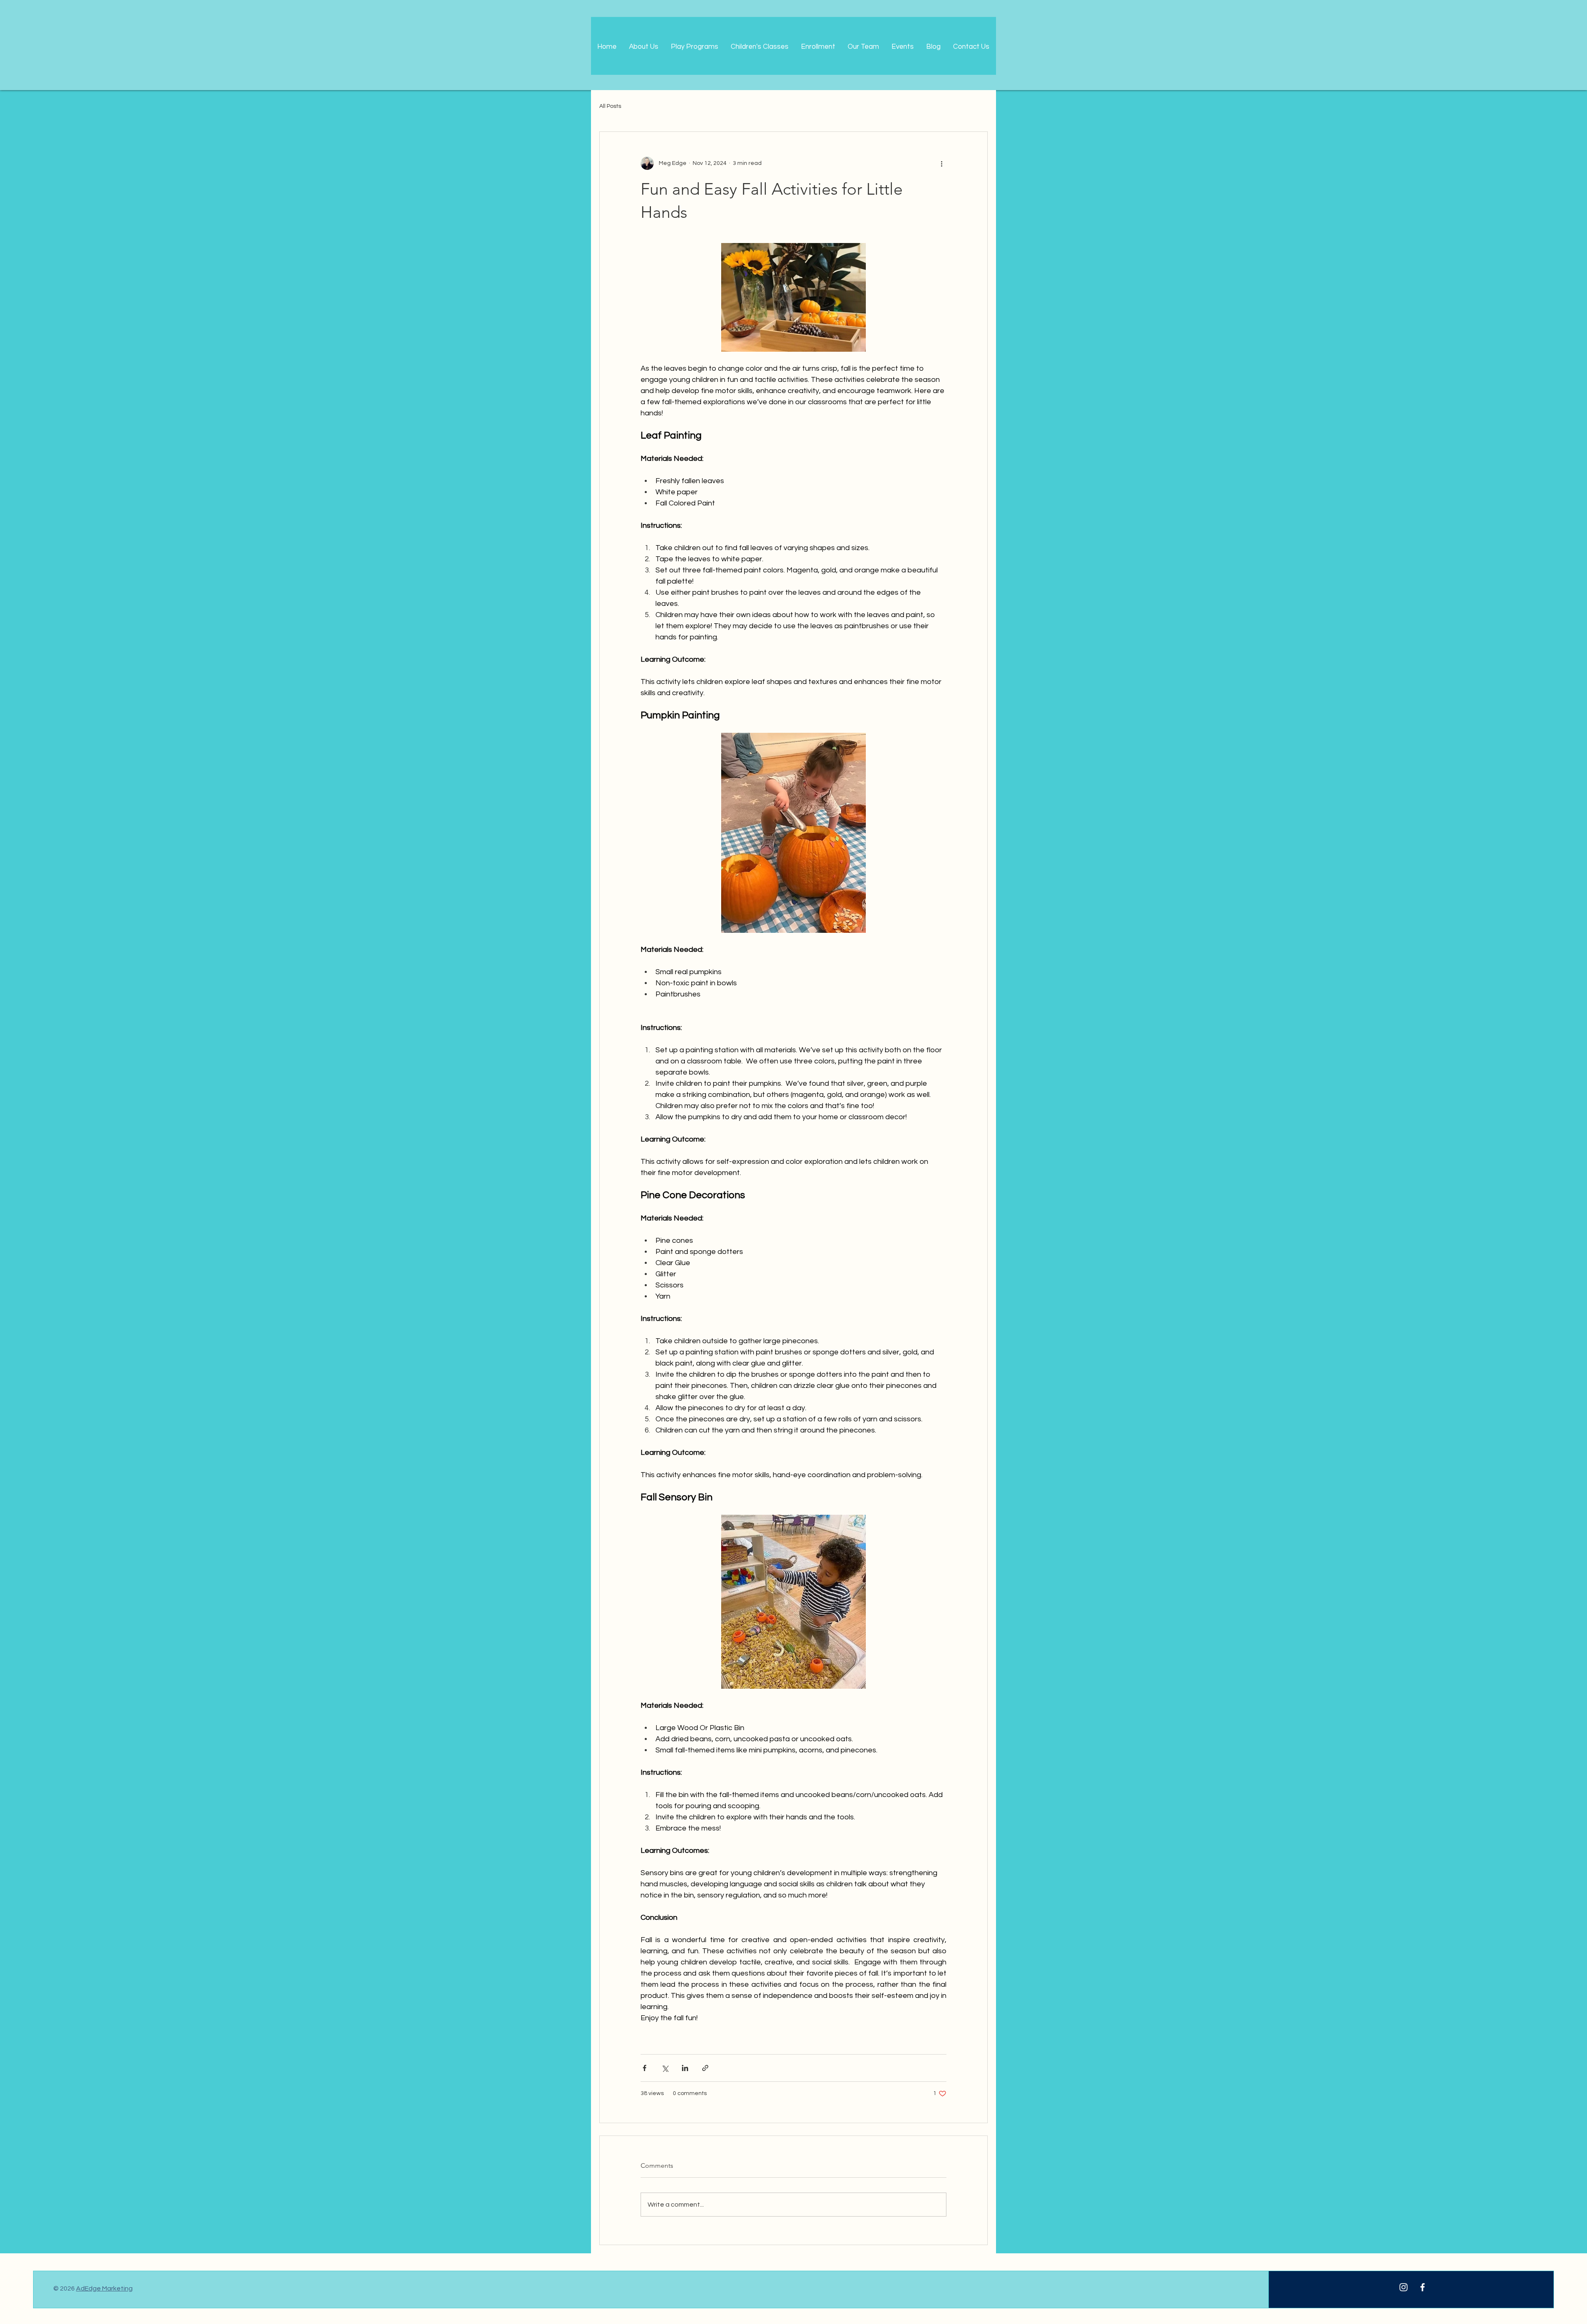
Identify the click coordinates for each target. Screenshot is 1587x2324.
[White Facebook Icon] (1423, 2287)
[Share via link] (705, 2068)
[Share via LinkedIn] (685, 2068)
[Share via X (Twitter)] (665, 2068)
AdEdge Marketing (104, 2288)
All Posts (610, 106)
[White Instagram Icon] (1404, 2287)
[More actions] (941, 163)
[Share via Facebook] (645, 2068)
